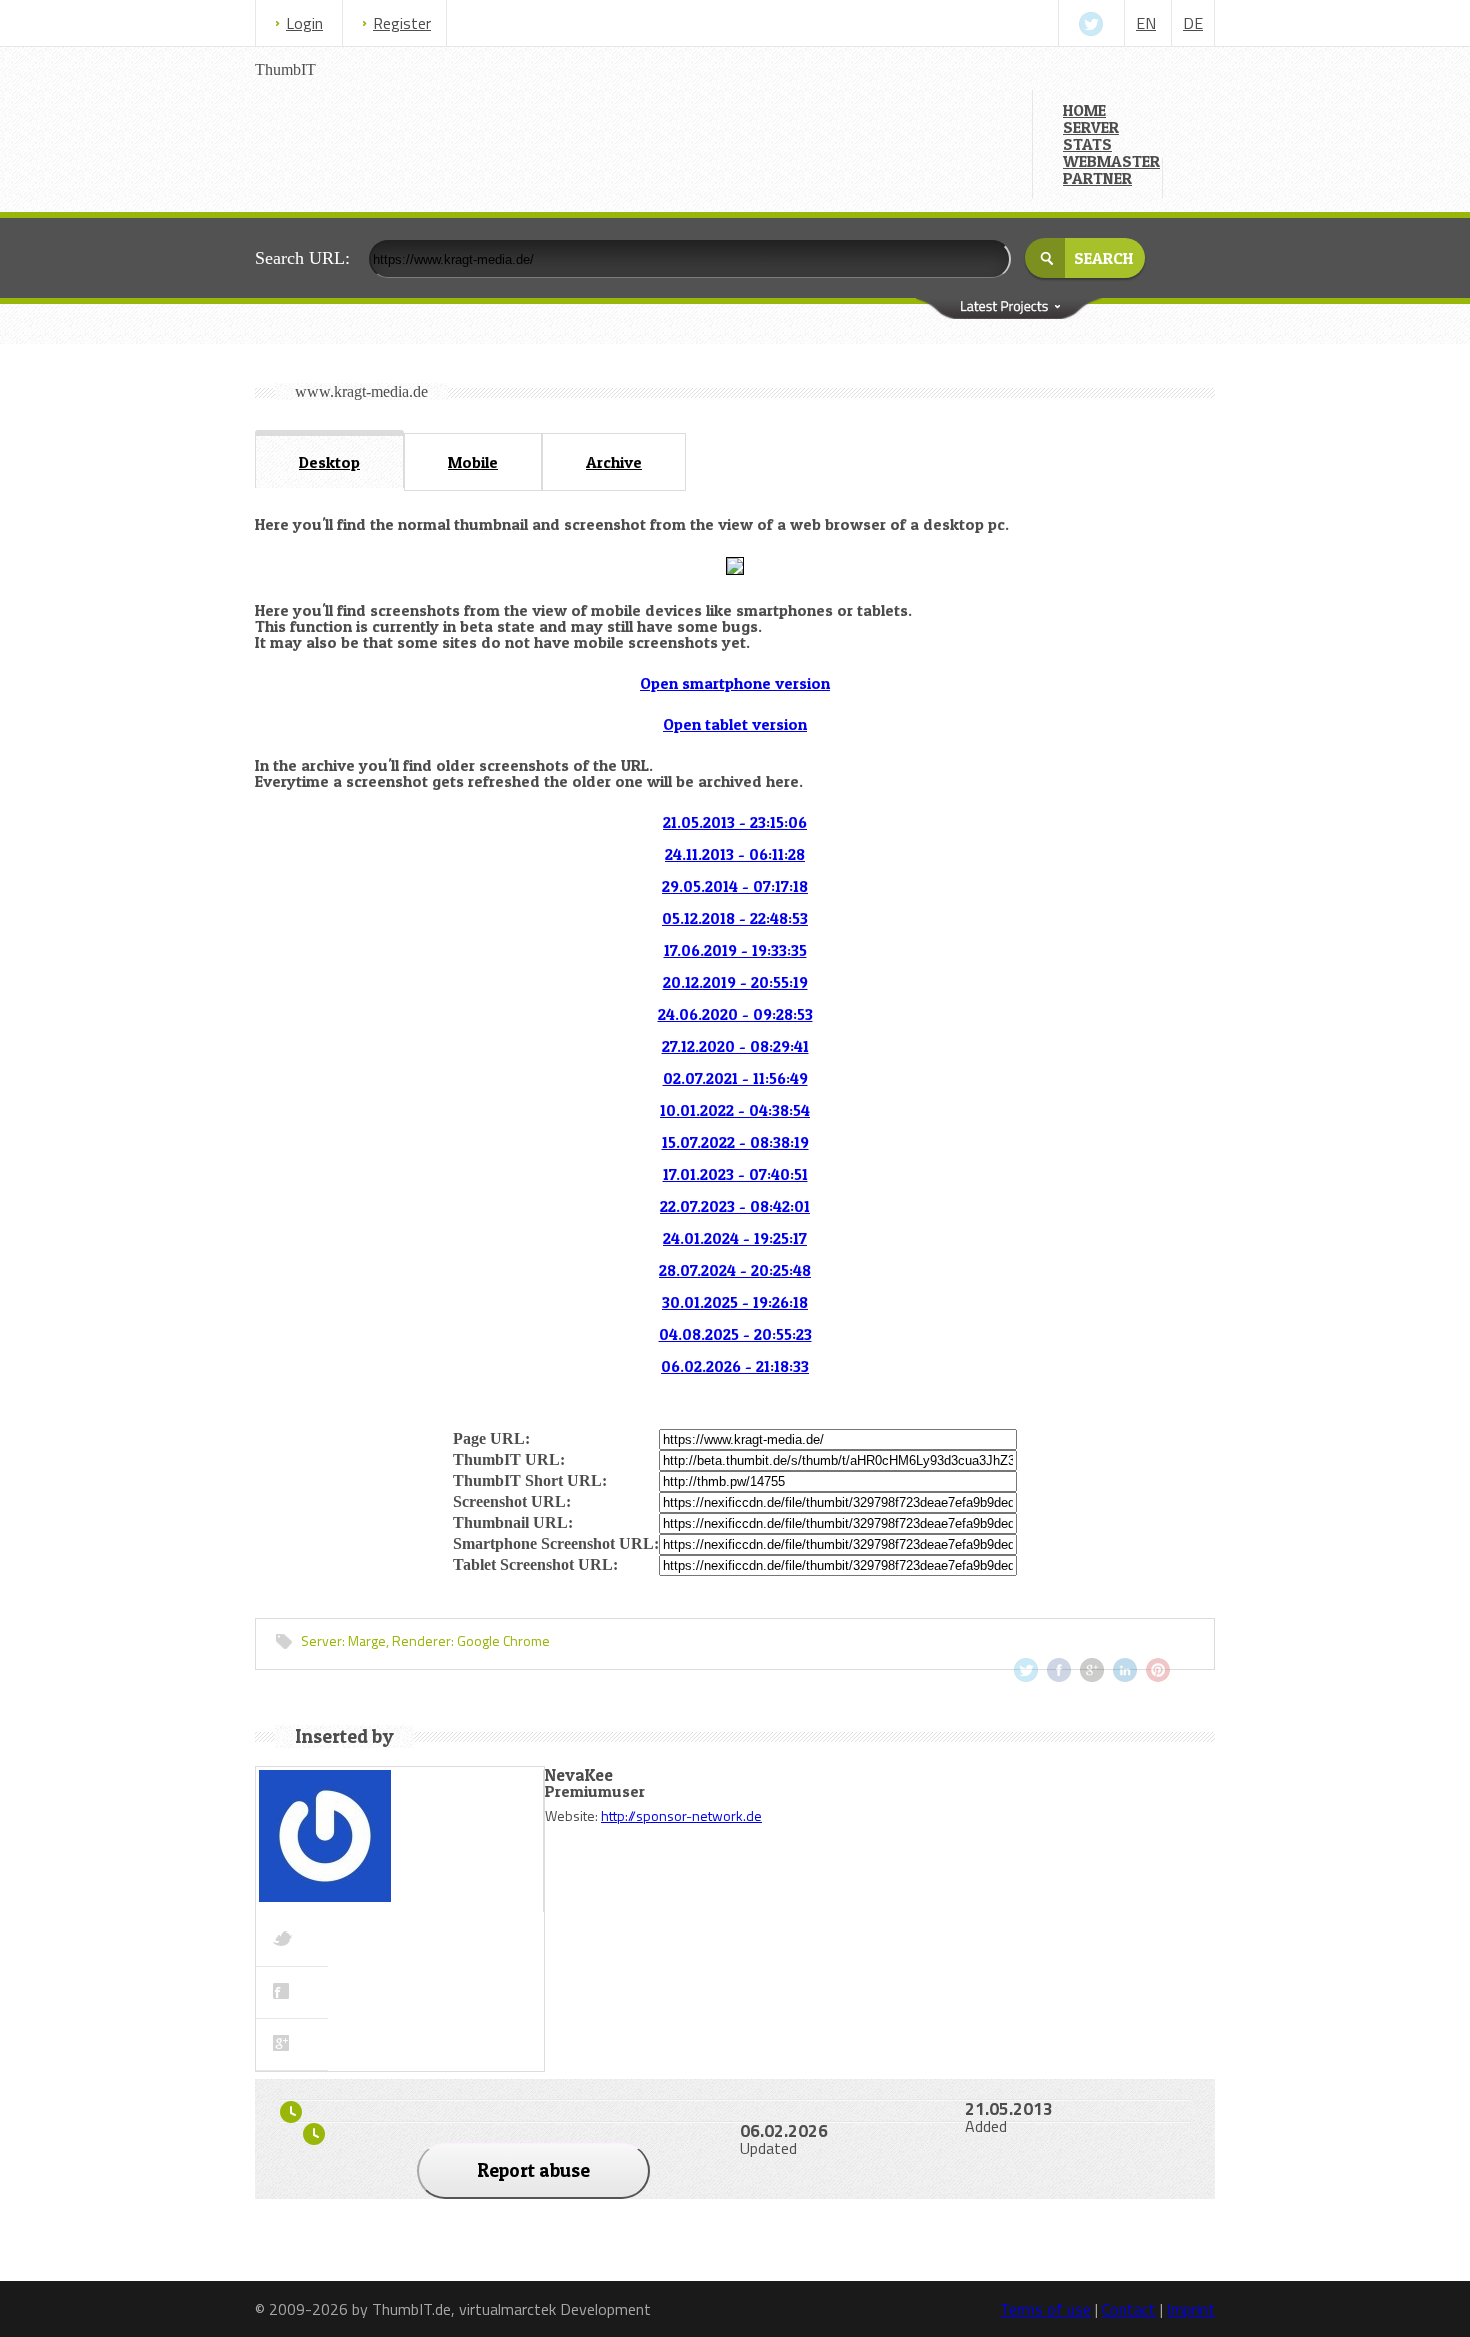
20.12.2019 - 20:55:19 (735, 982)
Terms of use (1045, 2309)
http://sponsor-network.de (681, 1815)
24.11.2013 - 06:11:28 (735, 854)
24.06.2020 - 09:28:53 (735, 1014)
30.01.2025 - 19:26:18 (735, 1302)
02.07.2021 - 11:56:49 (735, 1078)
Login (304, 23)
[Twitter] (1091, 24)
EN (1146, 23)
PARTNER (1097, 178)
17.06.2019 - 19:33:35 (735, 950)
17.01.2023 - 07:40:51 (735, 1174)
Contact (1129, 2309)
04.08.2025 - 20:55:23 (735, 1334)
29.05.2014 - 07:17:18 (735, 886)
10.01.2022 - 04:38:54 (735, 1110)
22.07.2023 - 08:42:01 (735, 1206)
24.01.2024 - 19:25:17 (735, 1238)
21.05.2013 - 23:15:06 (735, 822)
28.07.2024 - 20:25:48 (735, 1270)
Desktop (329, 462)
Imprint (1191, 2309)
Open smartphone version (735, 683)
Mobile (473, 462)
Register (402, 23)
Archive (614, 462)
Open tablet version (735, 724)
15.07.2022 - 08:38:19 (735, 1142)
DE (1193, 23)
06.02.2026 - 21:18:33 (735, 1366)
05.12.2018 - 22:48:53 (735, 918)
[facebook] (1059, 1670)
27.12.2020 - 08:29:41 (735, 1046)
